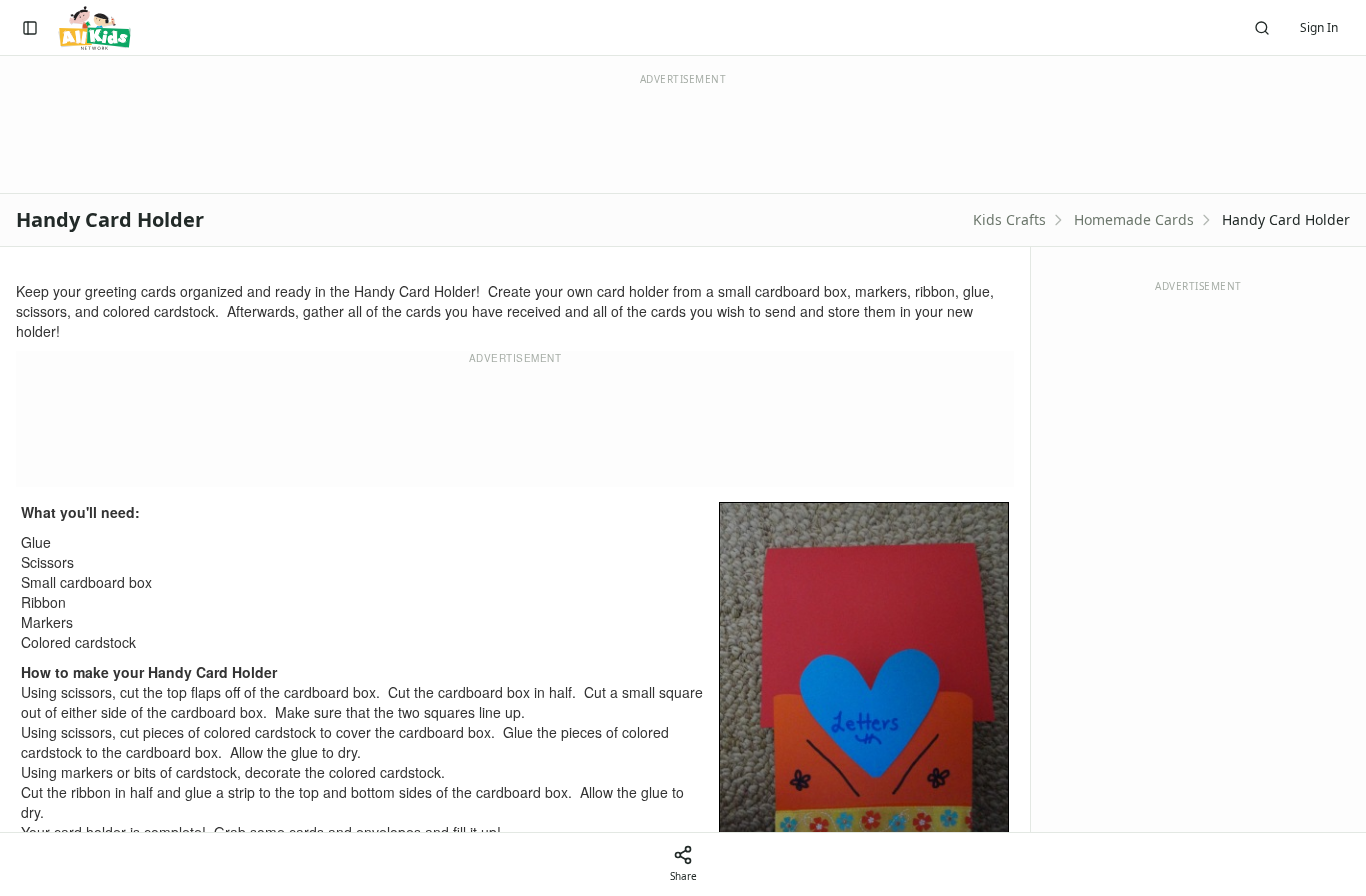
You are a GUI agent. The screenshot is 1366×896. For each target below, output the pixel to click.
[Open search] (1262, 28)
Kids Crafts (1009, 219)
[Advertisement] (515, 426)
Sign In (1319, 27)
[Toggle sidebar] (30, 28)
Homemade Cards (1134, 219)
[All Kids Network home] (94, 28)
